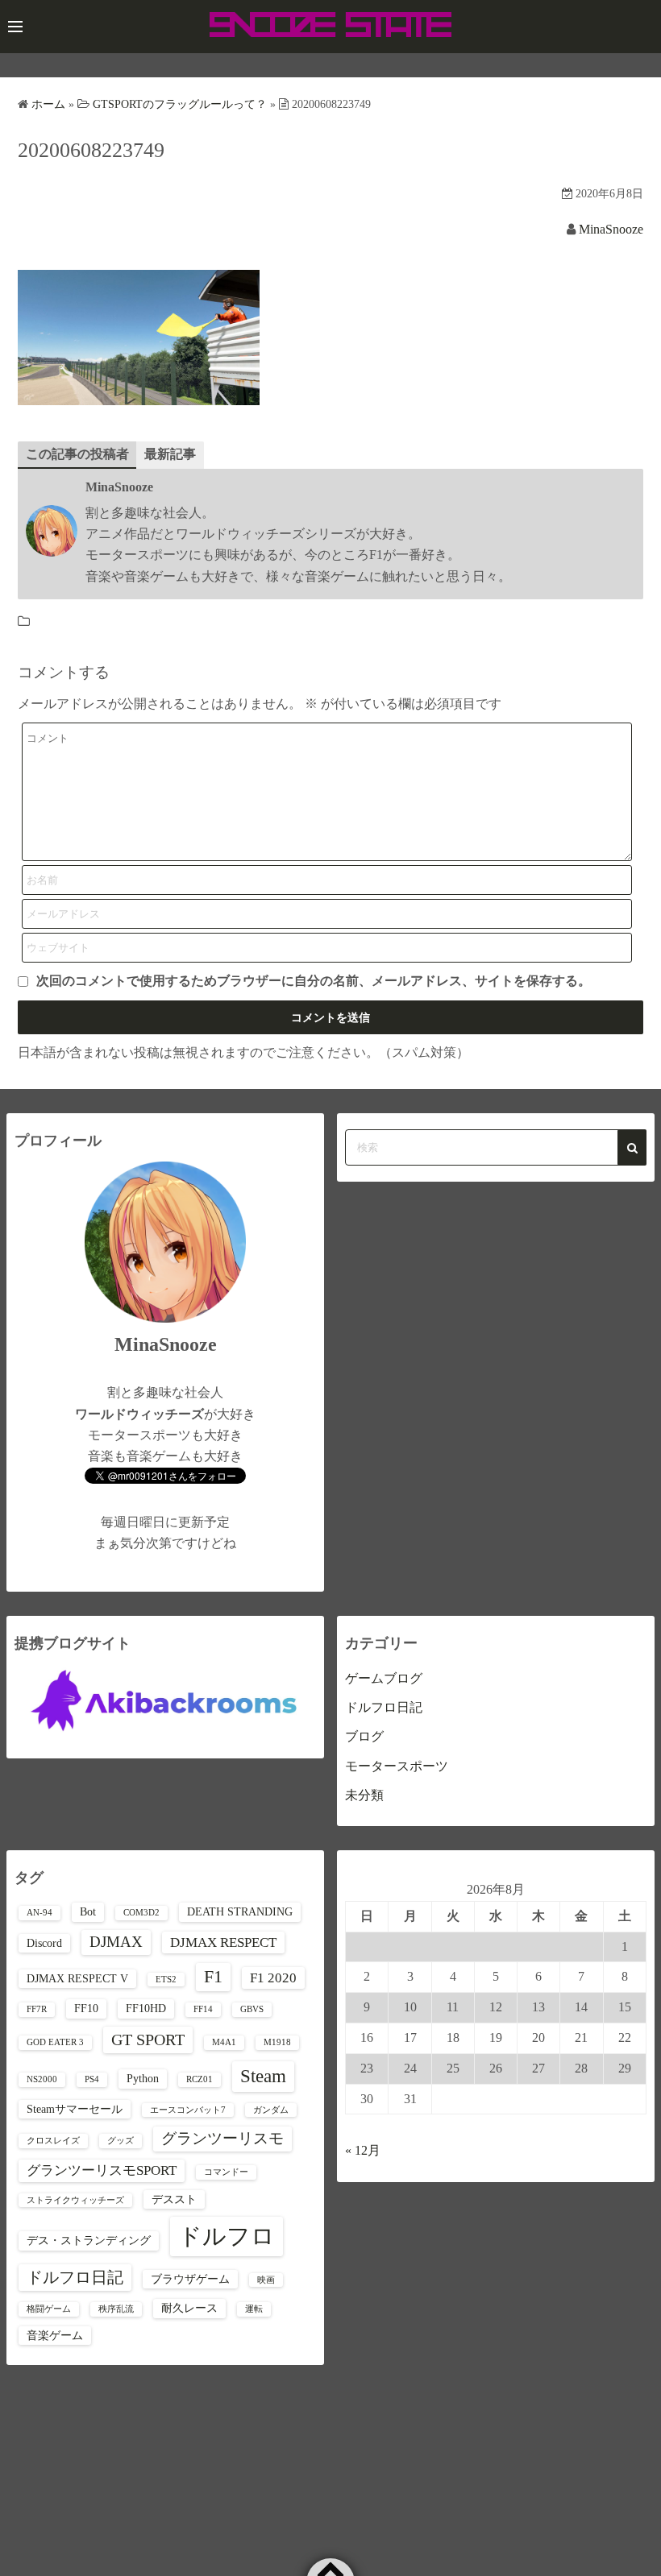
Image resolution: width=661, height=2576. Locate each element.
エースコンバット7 (188, 2110)
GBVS (252, 2009)
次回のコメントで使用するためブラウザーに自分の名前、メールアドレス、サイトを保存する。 (314, 981)
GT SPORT (148, 2040)
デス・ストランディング (89, 2240)
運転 (254, 2309)
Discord (44, 1943)
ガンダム (271, 2110)
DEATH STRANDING (240, 1911)
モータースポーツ (397, 1766)
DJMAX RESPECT (223, 1942)
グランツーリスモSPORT (102, 2170)
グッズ (121, 2141)
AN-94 (39, 1913)
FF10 (86, 2008)
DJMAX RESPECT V (77, 1978)
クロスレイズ (53, 2141)
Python (143, 2078)
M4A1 (224, 2042)
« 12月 (363, 2150)
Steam (263, 2076)
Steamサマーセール (75, 2109)
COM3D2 (141, 1913)
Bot (88, 1911)
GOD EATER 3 (55, 2042)
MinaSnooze (611, 229)
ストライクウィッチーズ (75, 2200)
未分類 (364, 1795)
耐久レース (189, 2308)
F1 (213, 1977)
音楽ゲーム (55, 2335)
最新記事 (170, 454)
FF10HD (146, 2008)
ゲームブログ (384, 1678)
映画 (266, 2280)
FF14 (203, 2009)
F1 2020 (273, 1978)
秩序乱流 (116, 2309)
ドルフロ (227, 2236)
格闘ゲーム (49, 2309)
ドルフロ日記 (384, 1707)
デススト (174, 2199)
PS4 (92, 2079)
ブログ (364, 1736)
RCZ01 (200, 2079)
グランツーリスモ (222, 2138)
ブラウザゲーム (190, 2279)
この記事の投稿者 (77, 454)
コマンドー (226, 2172)
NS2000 (42, 2079)
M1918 (277, 2042)
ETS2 (166, 1980)
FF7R (37, 2009)
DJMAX (116, 1942)
